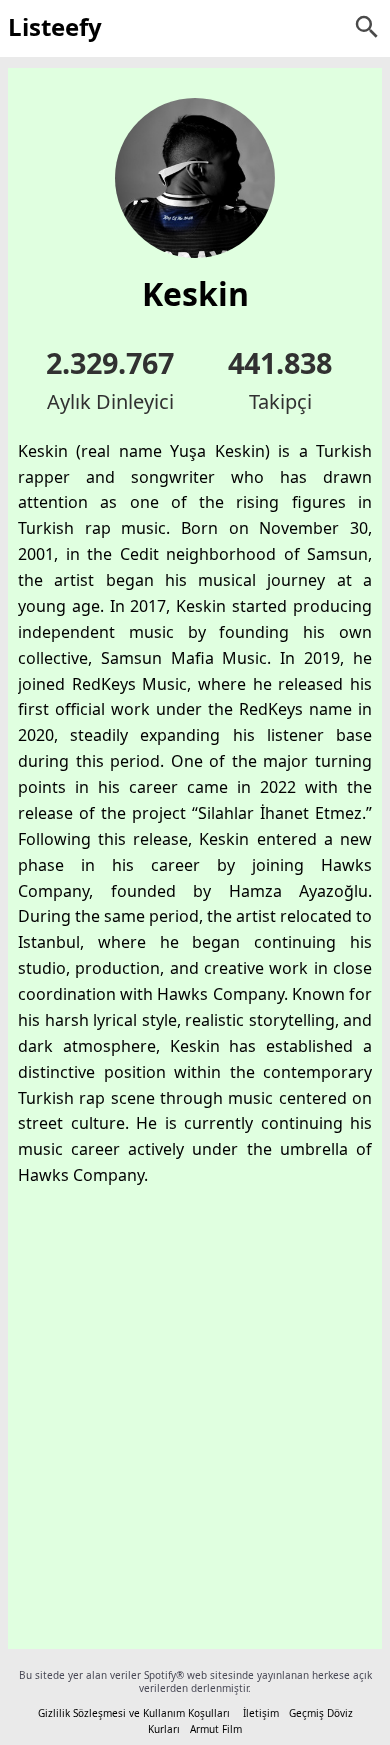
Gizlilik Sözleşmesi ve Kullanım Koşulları (134, 1713)
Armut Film (216, 1729)
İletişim (261, 1713)
